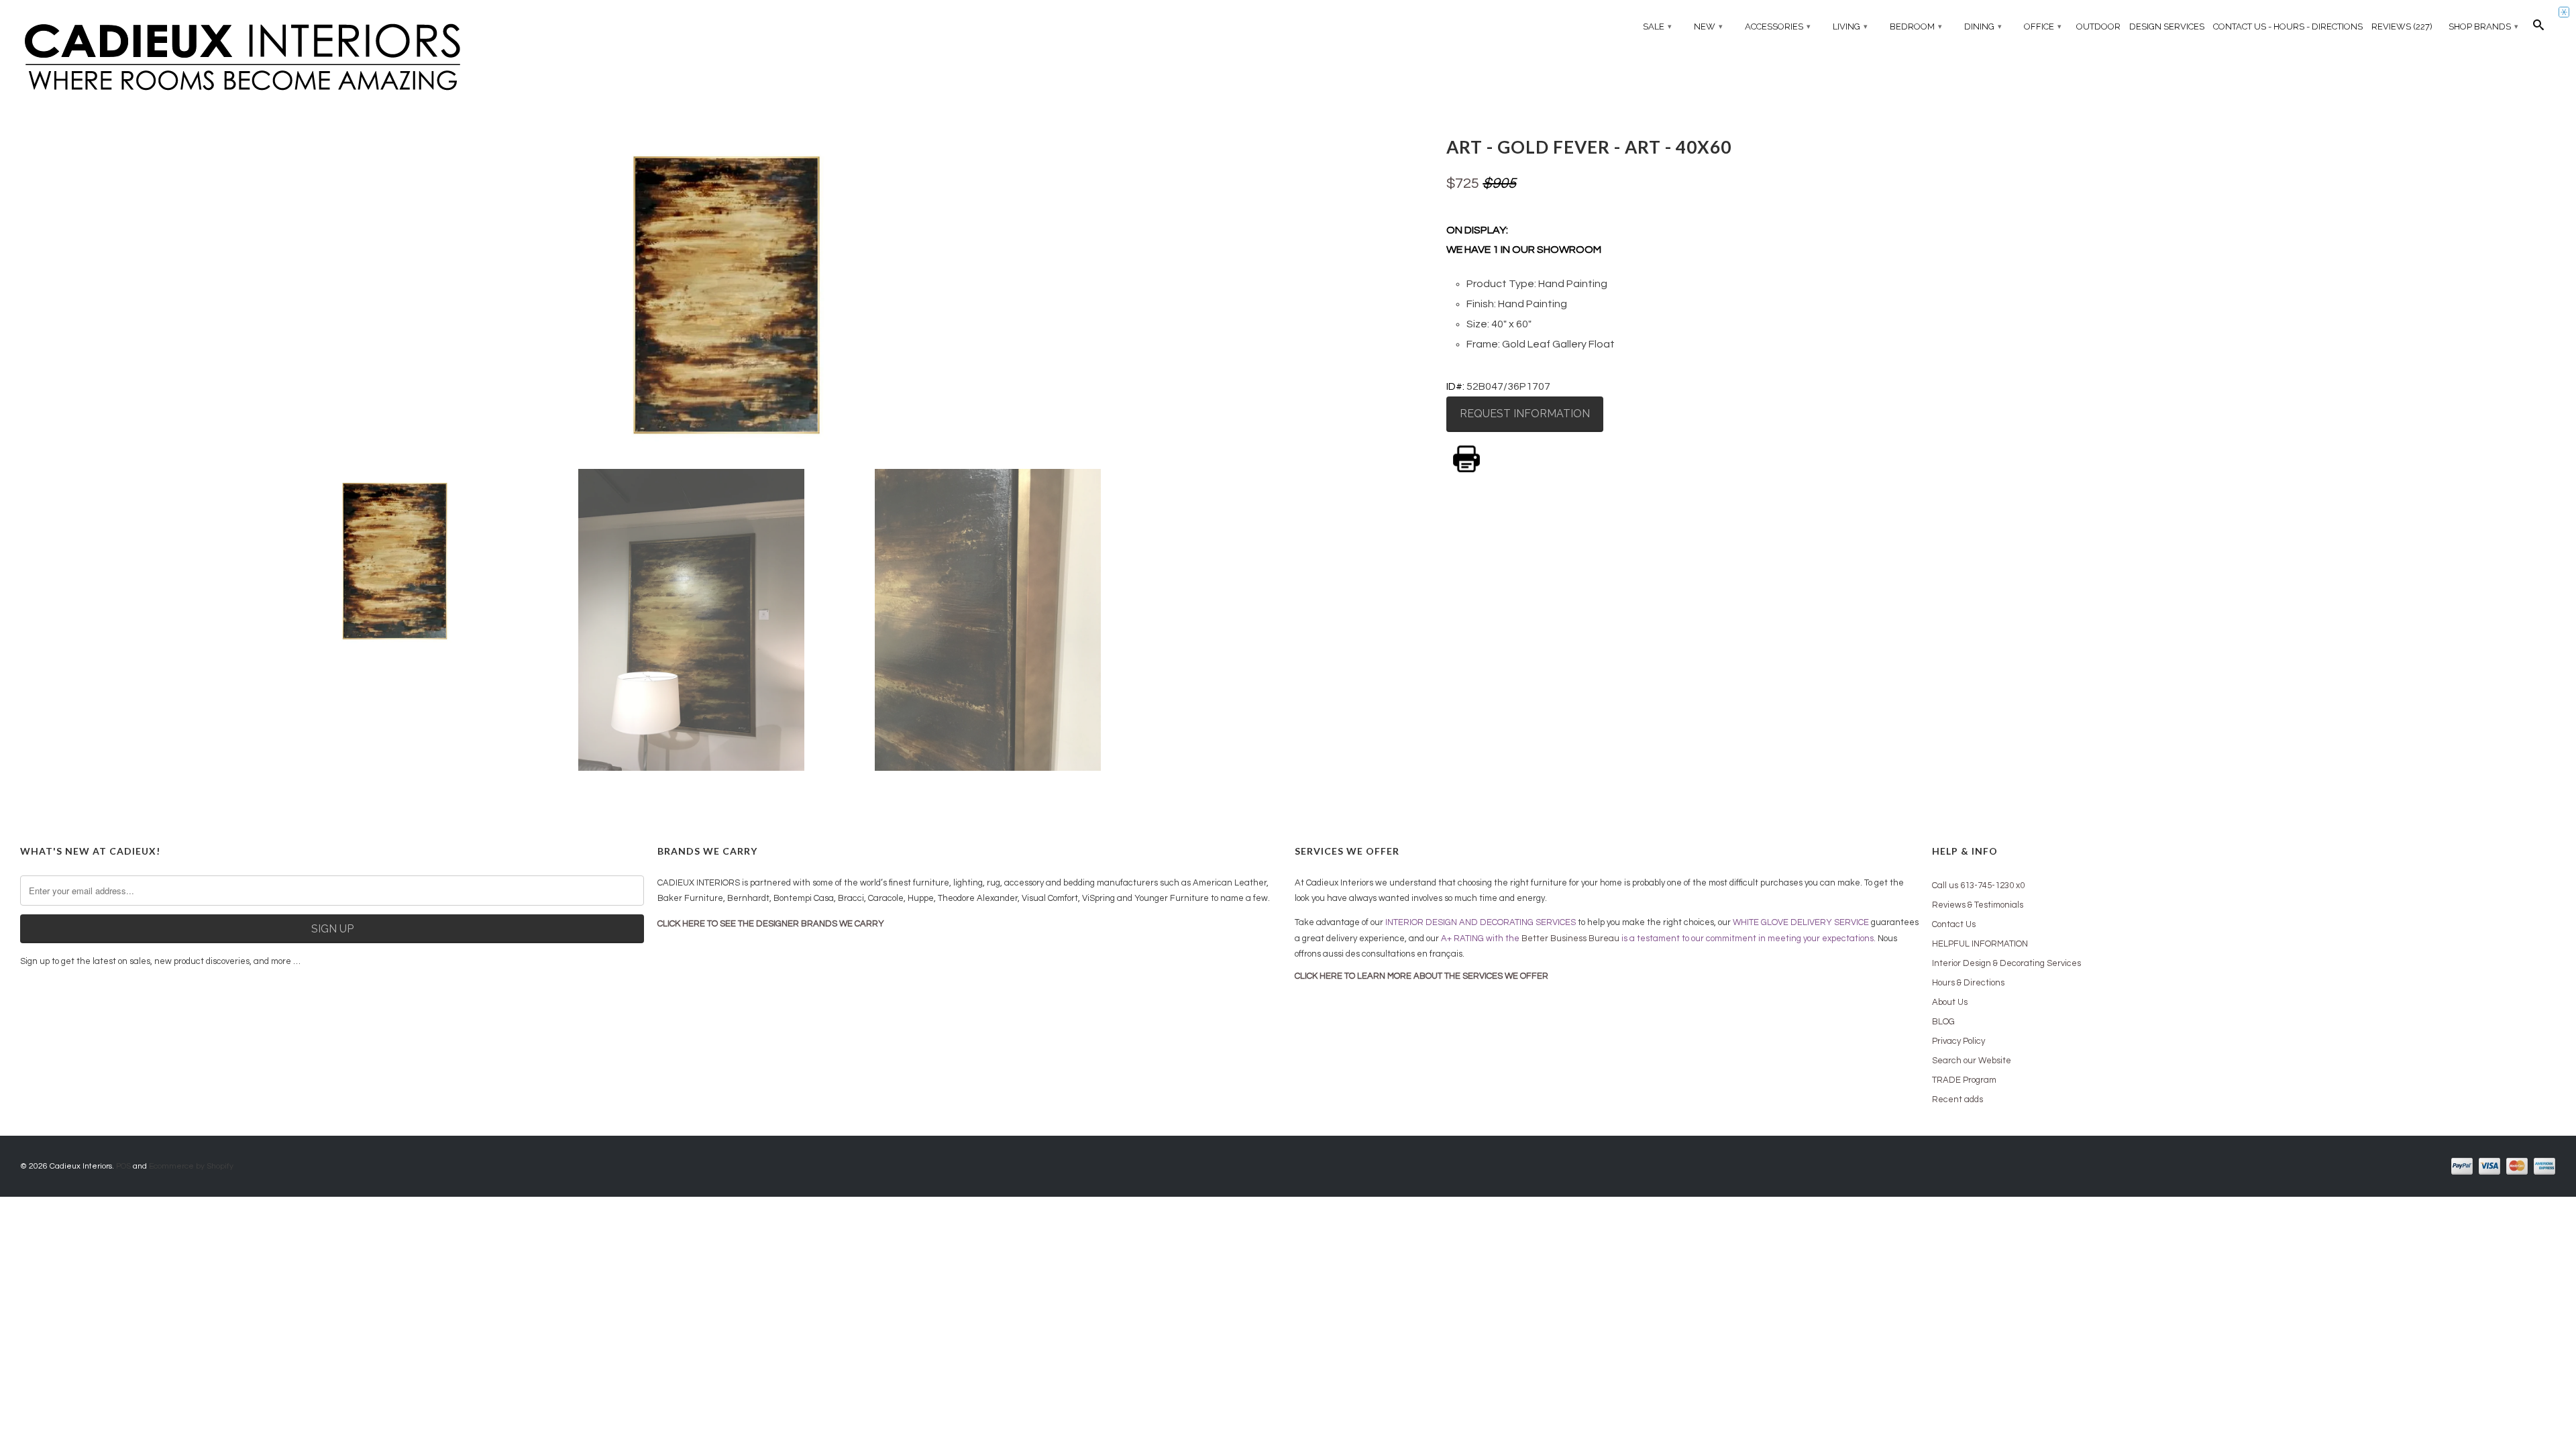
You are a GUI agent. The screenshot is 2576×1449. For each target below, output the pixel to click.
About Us (1950, 1002)
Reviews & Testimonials (1978, 905)
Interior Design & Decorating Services (2006, 963)
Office (2043, 26)
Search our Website (1972, 1061)
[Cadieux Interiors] (332, 58)
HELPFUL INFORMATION (1980, 944)
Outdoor (2098, 26)
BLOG (1943, 1022)
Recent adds (1957, 1099)
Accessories (1778, 26)
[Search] (2538, 28)
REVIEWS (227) (2402, 26)
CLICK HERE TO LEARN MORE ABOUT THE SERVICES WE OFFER (1421, 976)
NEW (1708, 26)
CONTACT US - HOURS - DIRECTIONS (2288, 26)
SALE (1657, 26)
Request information (1525, 414)
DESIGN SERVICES (2167, 26)
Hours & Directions (1968, 983)
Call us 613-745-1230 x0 (1978, 885)
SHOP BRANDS (2483, 26)
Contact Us (1954, 924)
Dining (1983, 26)
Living (1850, 26)
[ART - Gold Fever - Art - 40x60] (727, 295)
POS (123, 1166)
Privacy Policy (1958, 1041)
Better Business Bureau (1570, 938)
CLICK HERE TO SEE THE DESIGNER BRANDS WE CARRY (771, 924)
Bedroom (1916, 26)
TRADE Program (1964, 1080)
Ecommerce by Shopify (191, 1166)
